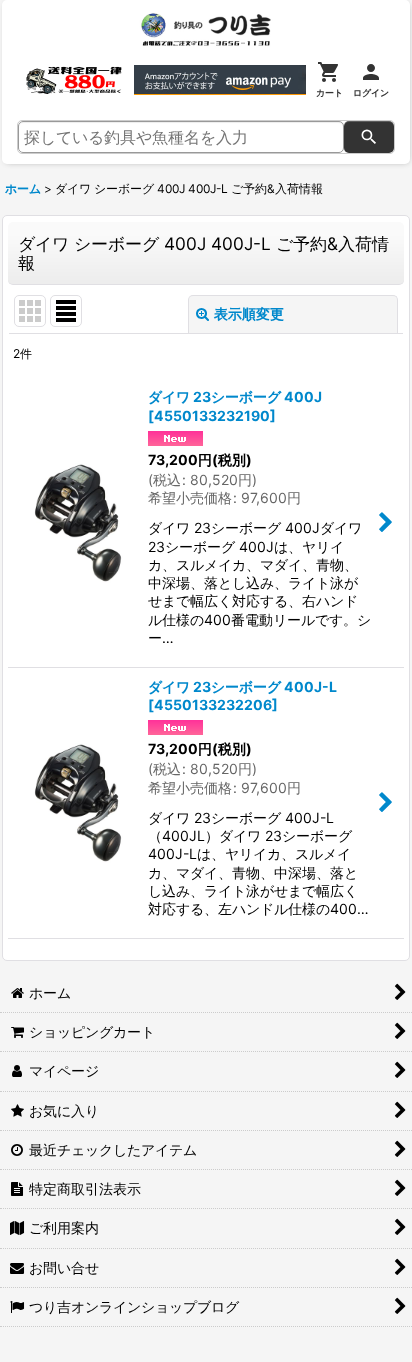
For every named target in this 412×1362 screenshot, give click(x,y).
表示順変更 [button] (249, 313)
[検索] (369, 137)
